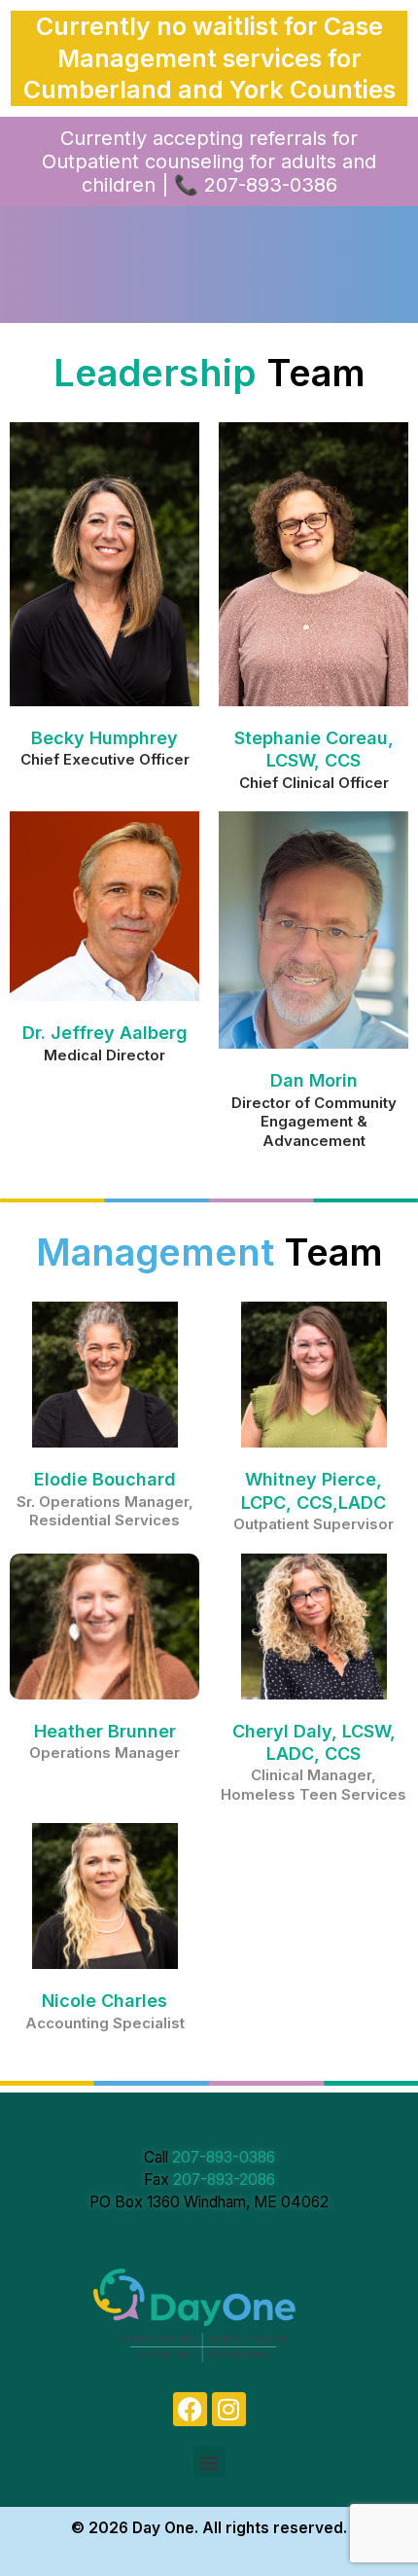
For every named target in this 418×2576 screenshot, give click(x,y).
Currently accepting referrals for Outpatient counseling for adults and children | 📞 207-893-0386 (209, 161)
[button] (209, 2462)
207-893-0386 (224, 2157)
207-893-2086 (224, 2180)
